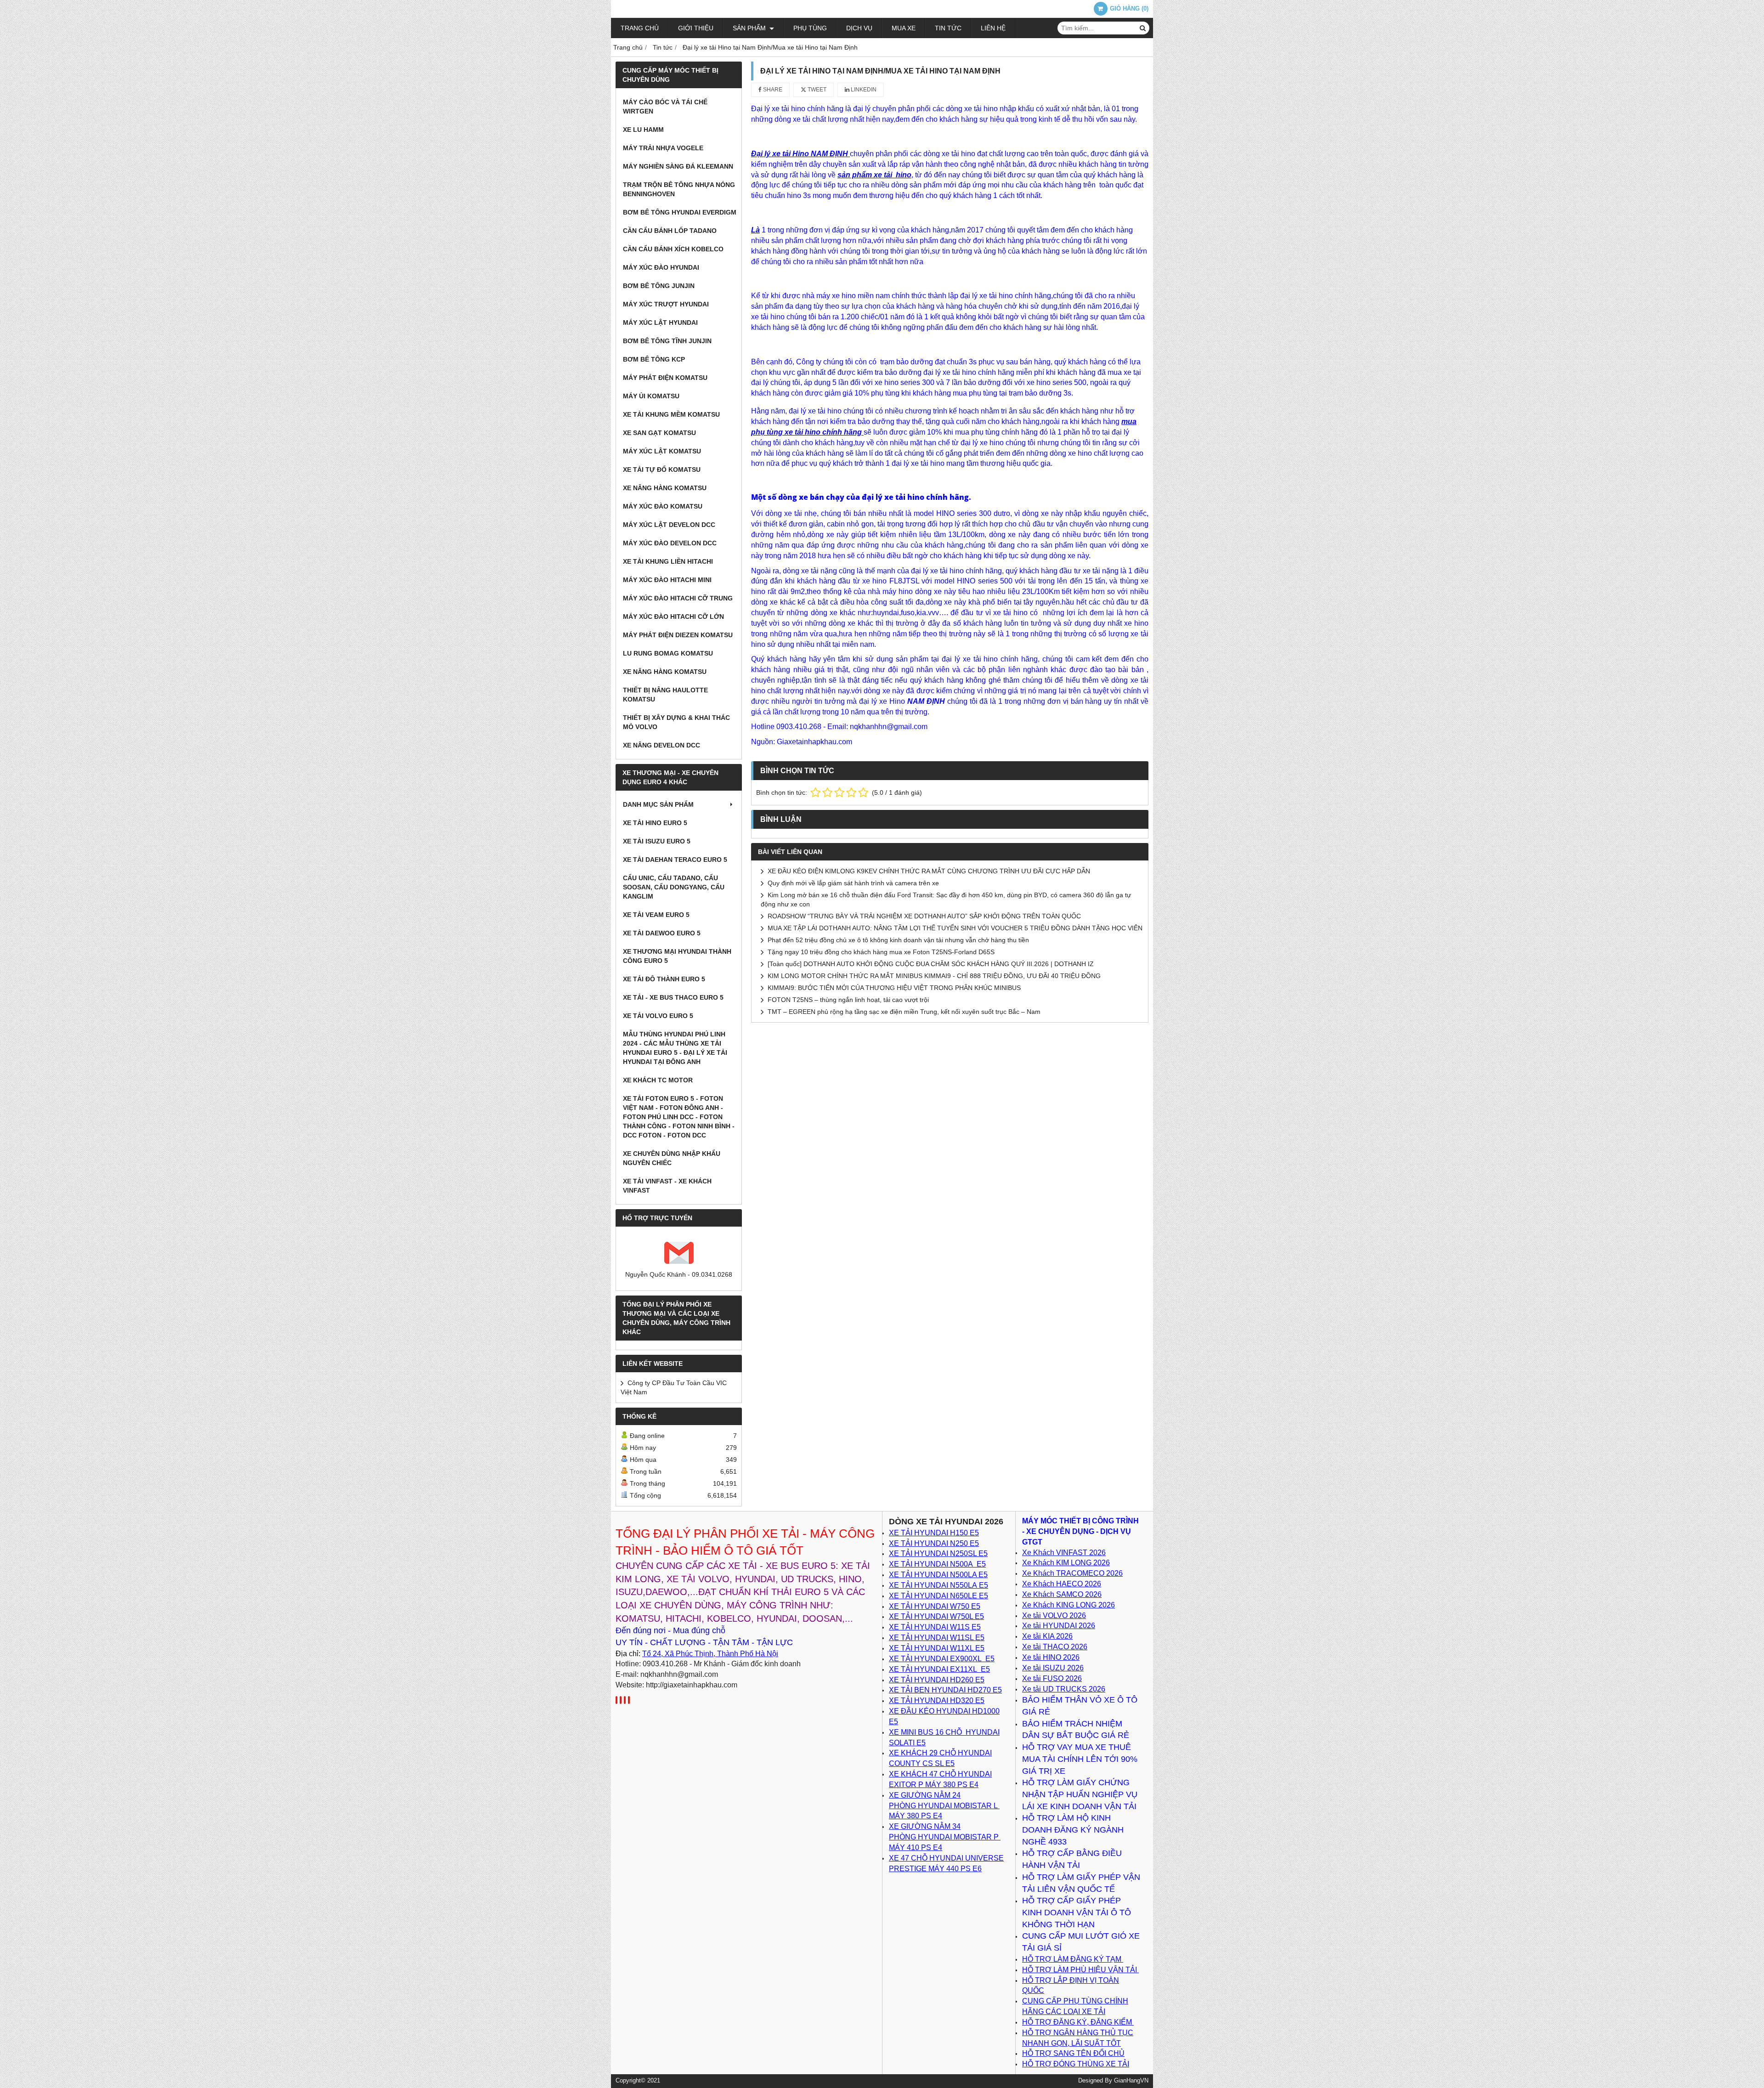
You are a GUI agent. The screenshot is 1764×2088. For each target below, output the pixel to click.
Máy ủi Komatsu (651, 396)
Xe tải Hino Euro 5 (655, 823)
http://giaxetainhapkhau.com (692, 1685)
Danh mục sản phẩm (658, 804)
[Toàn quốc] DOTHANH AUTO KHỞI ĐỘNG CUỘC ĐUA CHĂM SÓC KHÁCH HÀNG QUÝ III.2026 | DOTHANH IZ (931, 964)
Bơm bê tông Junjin (659, 286)
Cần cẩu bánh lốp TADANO (670, 231)
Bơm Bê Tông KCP (654, 359)
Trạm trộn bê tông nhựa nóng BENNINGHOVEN (679, 189)
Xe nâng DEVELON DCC (661, 745)
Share (772, 90)
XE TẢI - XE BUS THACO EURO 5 (673, 997)
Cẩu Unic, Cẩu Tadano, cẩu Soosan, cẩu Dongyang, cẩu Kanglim (674, 887)
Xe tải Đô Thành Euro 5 (664, 979)
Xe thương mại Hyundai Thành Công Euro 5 (677, 956)
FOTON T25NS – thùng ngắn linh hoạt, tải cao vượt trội (848, 1000)
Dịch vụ (859, 28)
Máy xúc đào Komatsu (663, 506)
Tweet (816, 90)
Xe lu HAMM (643, 130)
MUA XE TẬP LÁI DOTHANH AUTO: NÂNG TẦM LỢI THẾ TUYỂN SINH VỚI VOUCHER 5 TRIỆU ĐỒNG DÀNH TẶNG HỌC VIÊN (955, 928)
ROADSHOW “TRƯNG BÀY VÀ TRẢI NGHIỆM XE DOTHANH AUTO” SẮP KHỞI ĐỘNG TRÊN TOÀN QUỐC (924, 916)
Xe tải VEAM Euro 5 (656, 915)
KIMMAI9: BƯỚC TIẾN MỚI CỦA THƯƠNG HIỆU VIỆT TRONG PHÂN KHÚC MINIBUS (894, 988)
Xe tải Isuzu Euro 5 (657, 841)
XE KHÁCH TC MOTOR (658, 1080)
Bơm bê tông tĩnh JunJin (667, 341)
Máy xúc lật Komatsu (662, 451)
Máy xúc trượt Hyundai (666, 304)
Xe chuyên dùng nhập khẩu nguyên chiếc (672, 1158)
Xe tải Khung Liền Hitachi (668, 561)
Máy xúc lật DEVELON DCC (669, 525)
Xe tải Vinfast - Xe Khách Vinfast (667, 1186)
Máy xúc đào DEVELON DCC (670, 543)
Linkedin (863, 90)
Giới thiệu (696, 28)
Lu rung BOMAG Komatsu (668, 653)
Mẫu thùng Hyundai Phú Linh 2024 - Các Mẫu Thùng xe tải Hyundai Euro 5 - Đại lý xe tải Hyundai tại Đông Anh (675, 1048)
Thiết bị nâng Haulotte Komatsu (665, 695)
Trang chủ (640, 28)
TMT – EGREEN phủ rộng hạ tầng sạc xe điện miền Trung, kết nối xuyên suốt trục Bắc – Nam (904, 1012)
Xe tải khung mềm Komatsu (671, 414)
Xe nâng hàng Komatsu (665, 488)
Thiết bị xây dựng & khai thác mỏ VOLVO (676, 722)
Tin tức (948, 28)
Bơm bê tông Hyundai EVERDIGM (680, 212)
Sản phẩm (750, 28)
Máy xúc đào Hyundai (661, 267)
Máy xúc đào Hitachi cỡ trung (678, 598)
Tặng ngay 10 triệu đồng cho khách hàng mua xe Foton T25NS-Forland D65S (881, 952)
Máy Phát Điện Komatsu (665, 378)
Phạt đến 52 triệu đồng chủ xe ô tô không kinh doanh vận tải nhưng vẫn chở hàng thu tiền (898, 940)
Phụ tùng (810, 28)
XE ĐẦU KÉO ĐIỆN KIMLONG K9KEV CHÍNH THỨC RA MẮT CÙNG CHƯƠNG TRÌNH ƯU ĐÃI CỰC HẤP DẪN (929, 871)
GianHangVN (1131, 2081)
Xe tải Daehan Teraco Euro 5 (675, 860)
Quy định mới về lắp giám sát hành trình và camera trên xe (853, 883)
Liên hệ (993, 28)
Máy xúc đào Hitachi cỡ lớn (673, 617)
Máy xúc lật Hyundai (660, 323)
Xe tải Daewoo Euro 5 (662, 933)
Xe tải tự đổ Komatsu (662, 470)
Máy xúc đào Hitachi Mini (667, 580)
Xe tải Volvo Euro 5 (658, 1016)
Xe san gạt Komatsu (659, 433)
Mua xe (904, 28)
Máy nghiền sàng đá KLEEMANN (678, 166)
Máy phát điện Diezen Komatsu (678, 635)
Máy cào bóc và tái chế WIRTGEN (665, 107)
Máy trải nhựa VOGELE (663, 148)
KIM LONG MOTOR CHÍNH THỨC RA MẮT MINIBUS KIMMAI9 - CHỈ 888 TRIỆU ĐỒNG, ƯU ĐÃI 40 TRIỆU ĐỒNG (934, 976)
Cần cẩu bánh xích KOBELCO (673, 249)
